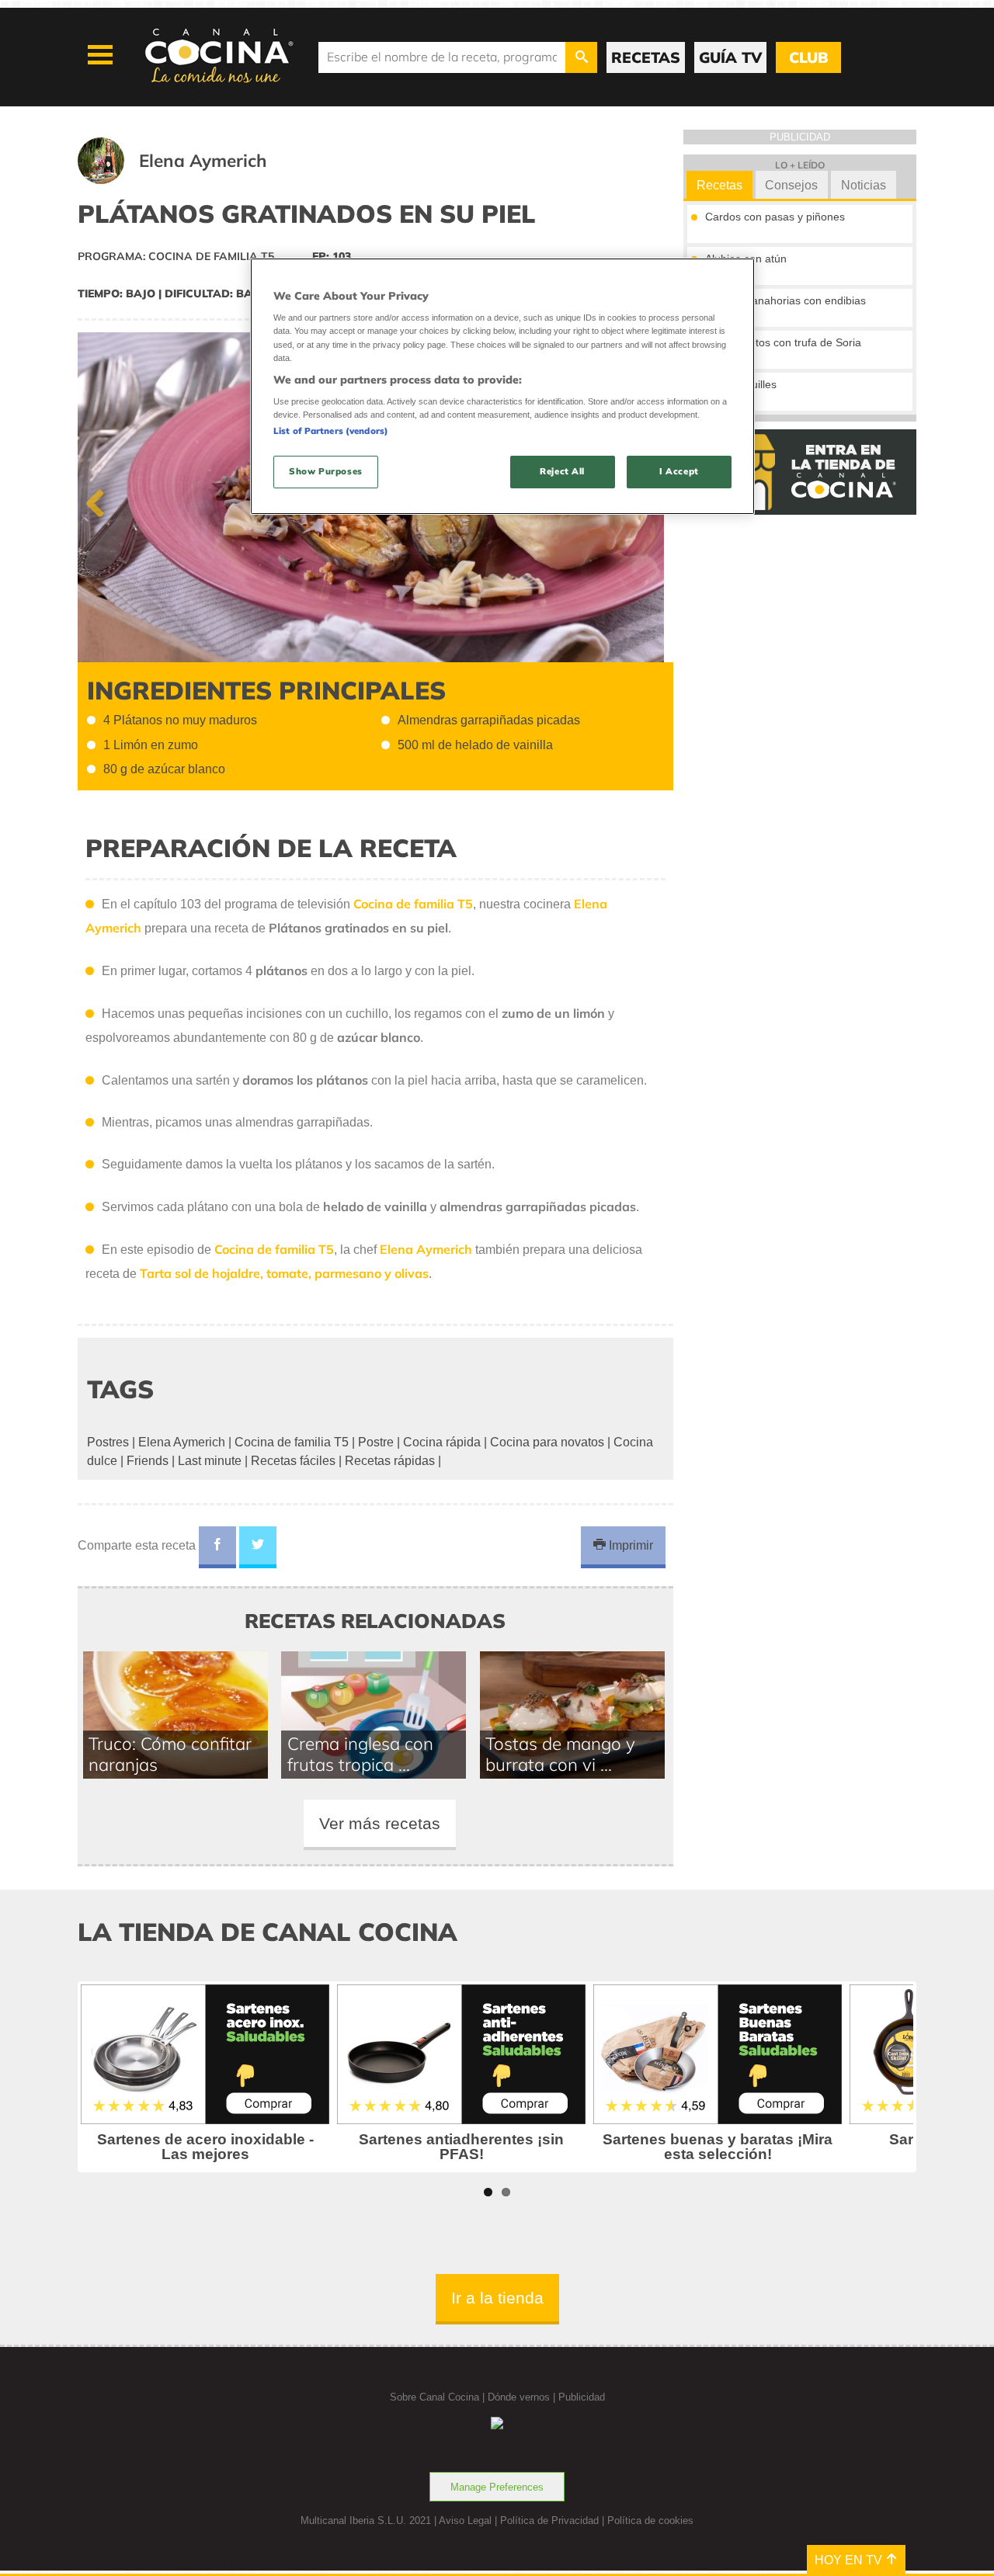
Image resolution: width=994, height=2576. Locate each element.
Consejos (791, 185)
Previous (101, 500)
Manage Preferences (497, 2487)
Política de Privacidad (549, 2520)
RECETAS (646, 57)
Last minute (210, 1461)
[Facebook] (217, 1547)
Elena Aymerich (182, 1442)
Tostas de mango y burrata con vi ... (560, 1754)
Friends (148, 1461)
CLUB (808, 57)
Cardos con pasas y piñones (775, 217)
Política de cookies (650, 2520)
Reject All (562, 471)
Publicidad (582, 2397)
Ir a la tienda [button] (497, 2298)
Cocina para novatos (547, 1442)
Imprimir (629, 1545)
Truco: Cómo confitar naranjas (170, 1754)
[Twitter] (258, 1547)
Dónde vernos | (523, 2397)
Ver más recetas (380, 1823)
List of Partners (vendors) (331, 431)
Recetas (719, 185)
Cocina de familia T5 (292, 1442)
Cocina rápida (442, 1442)
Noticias (864, 185)
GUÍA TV (730, 57)
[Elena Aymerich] (191, 180)
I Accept (679, 471)
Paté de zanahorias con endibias (785, 300)
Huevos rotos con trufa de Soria (783, 342)
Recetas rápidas (390, 1461)
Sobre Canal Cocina (434, 2397)
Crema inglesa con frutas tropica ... (360, 1754)
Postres (108, 1442)
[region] (502, 386)
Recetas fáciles (293, 1461)
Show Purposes (325, 471)
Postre (376, 1442)
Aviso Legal (465, 2520)
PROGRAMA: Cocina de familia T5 (176, 256)
